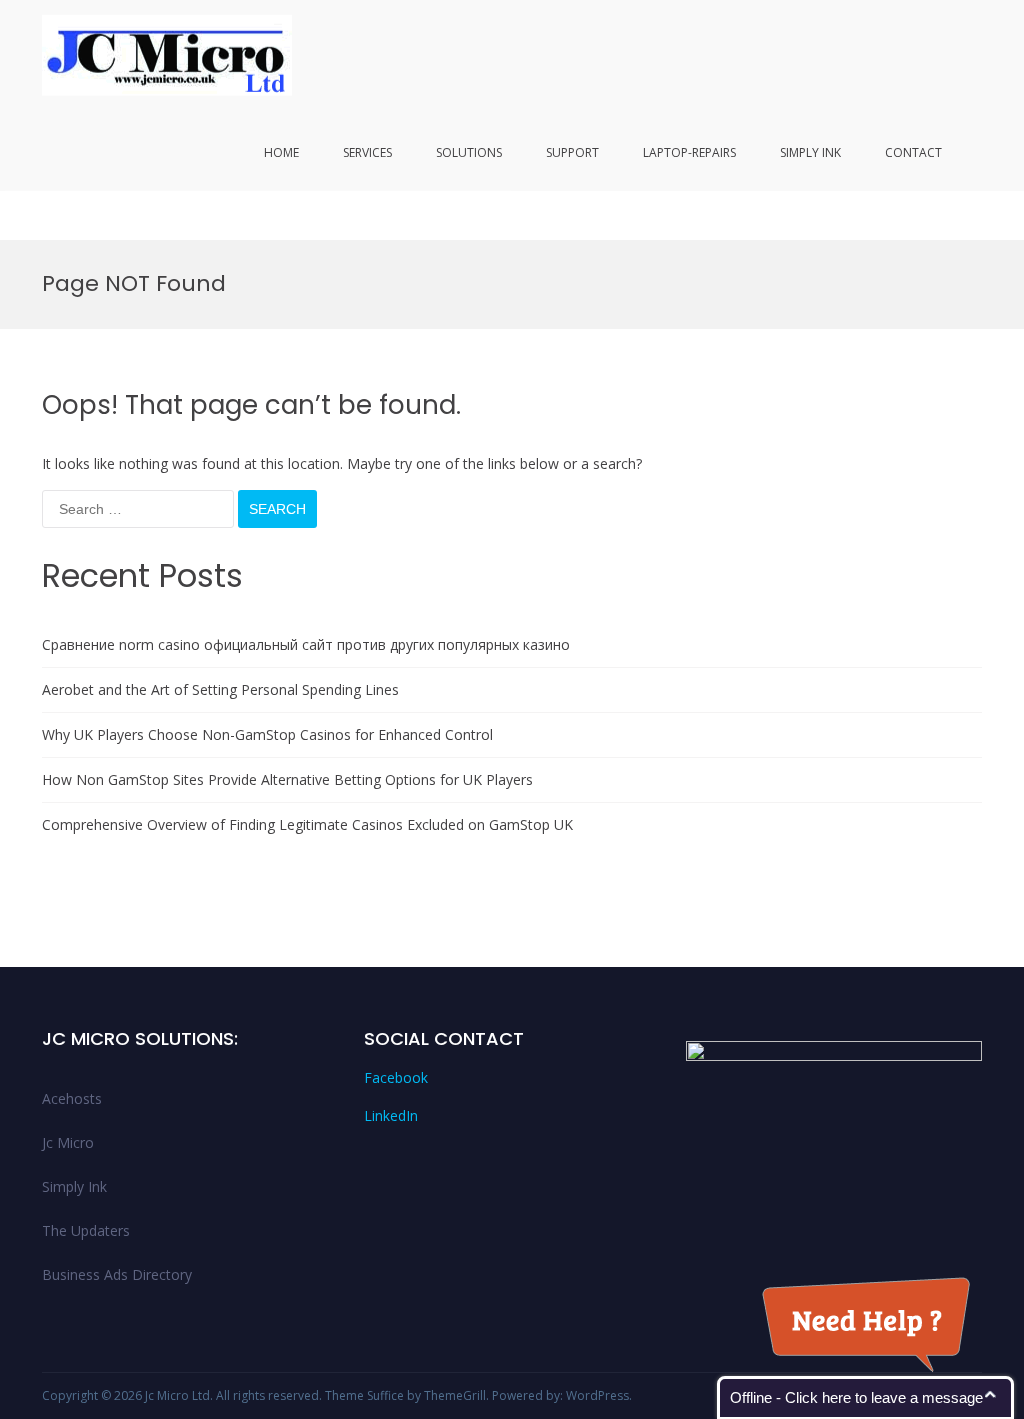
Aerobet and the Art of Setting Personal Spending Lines (220, 689)
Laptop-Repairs (689, 152)
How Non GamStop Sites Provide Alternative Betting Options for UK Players (287, 779)
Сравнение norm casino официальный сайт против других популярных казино (306, 644)
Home (281, 152)
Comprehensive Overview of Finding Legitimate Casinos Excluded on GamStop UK (307, 824)
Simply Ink (810, 152)
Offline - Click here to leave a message (856, 1397)
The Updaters (86, 1230)
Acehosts (72, 1098)
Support (572, 152)
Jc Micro (68, 1142)
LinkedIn (391, 1115)
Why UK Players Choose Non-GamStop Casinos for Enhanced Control (267, 734)
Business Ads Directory (117, 1274)
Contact (913, 152)
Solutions (469, 152)
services (367, 152)
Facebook (396, 1077)
